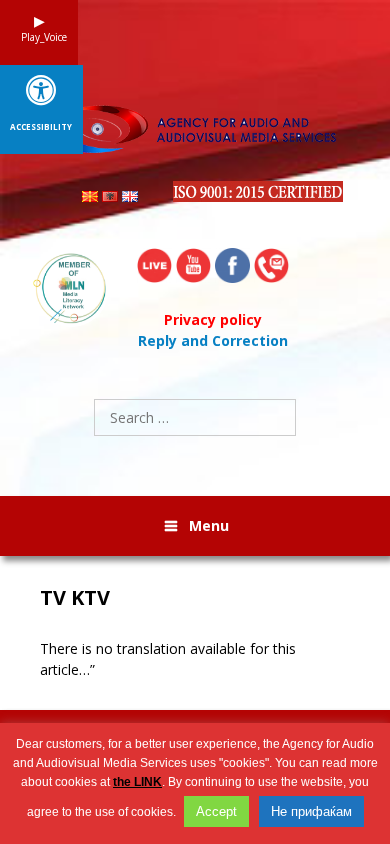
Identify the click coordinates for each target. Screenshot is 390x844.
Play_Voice (39, 37)
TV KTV (75, 598)
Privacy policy (213, 319)
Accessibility (41, 127)
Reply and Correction (213, 340)
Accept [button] (216, 811)
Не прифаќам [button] (311, 811)
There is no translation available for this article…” (168, 659)
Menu (209, 525)
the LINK (137, 782)
